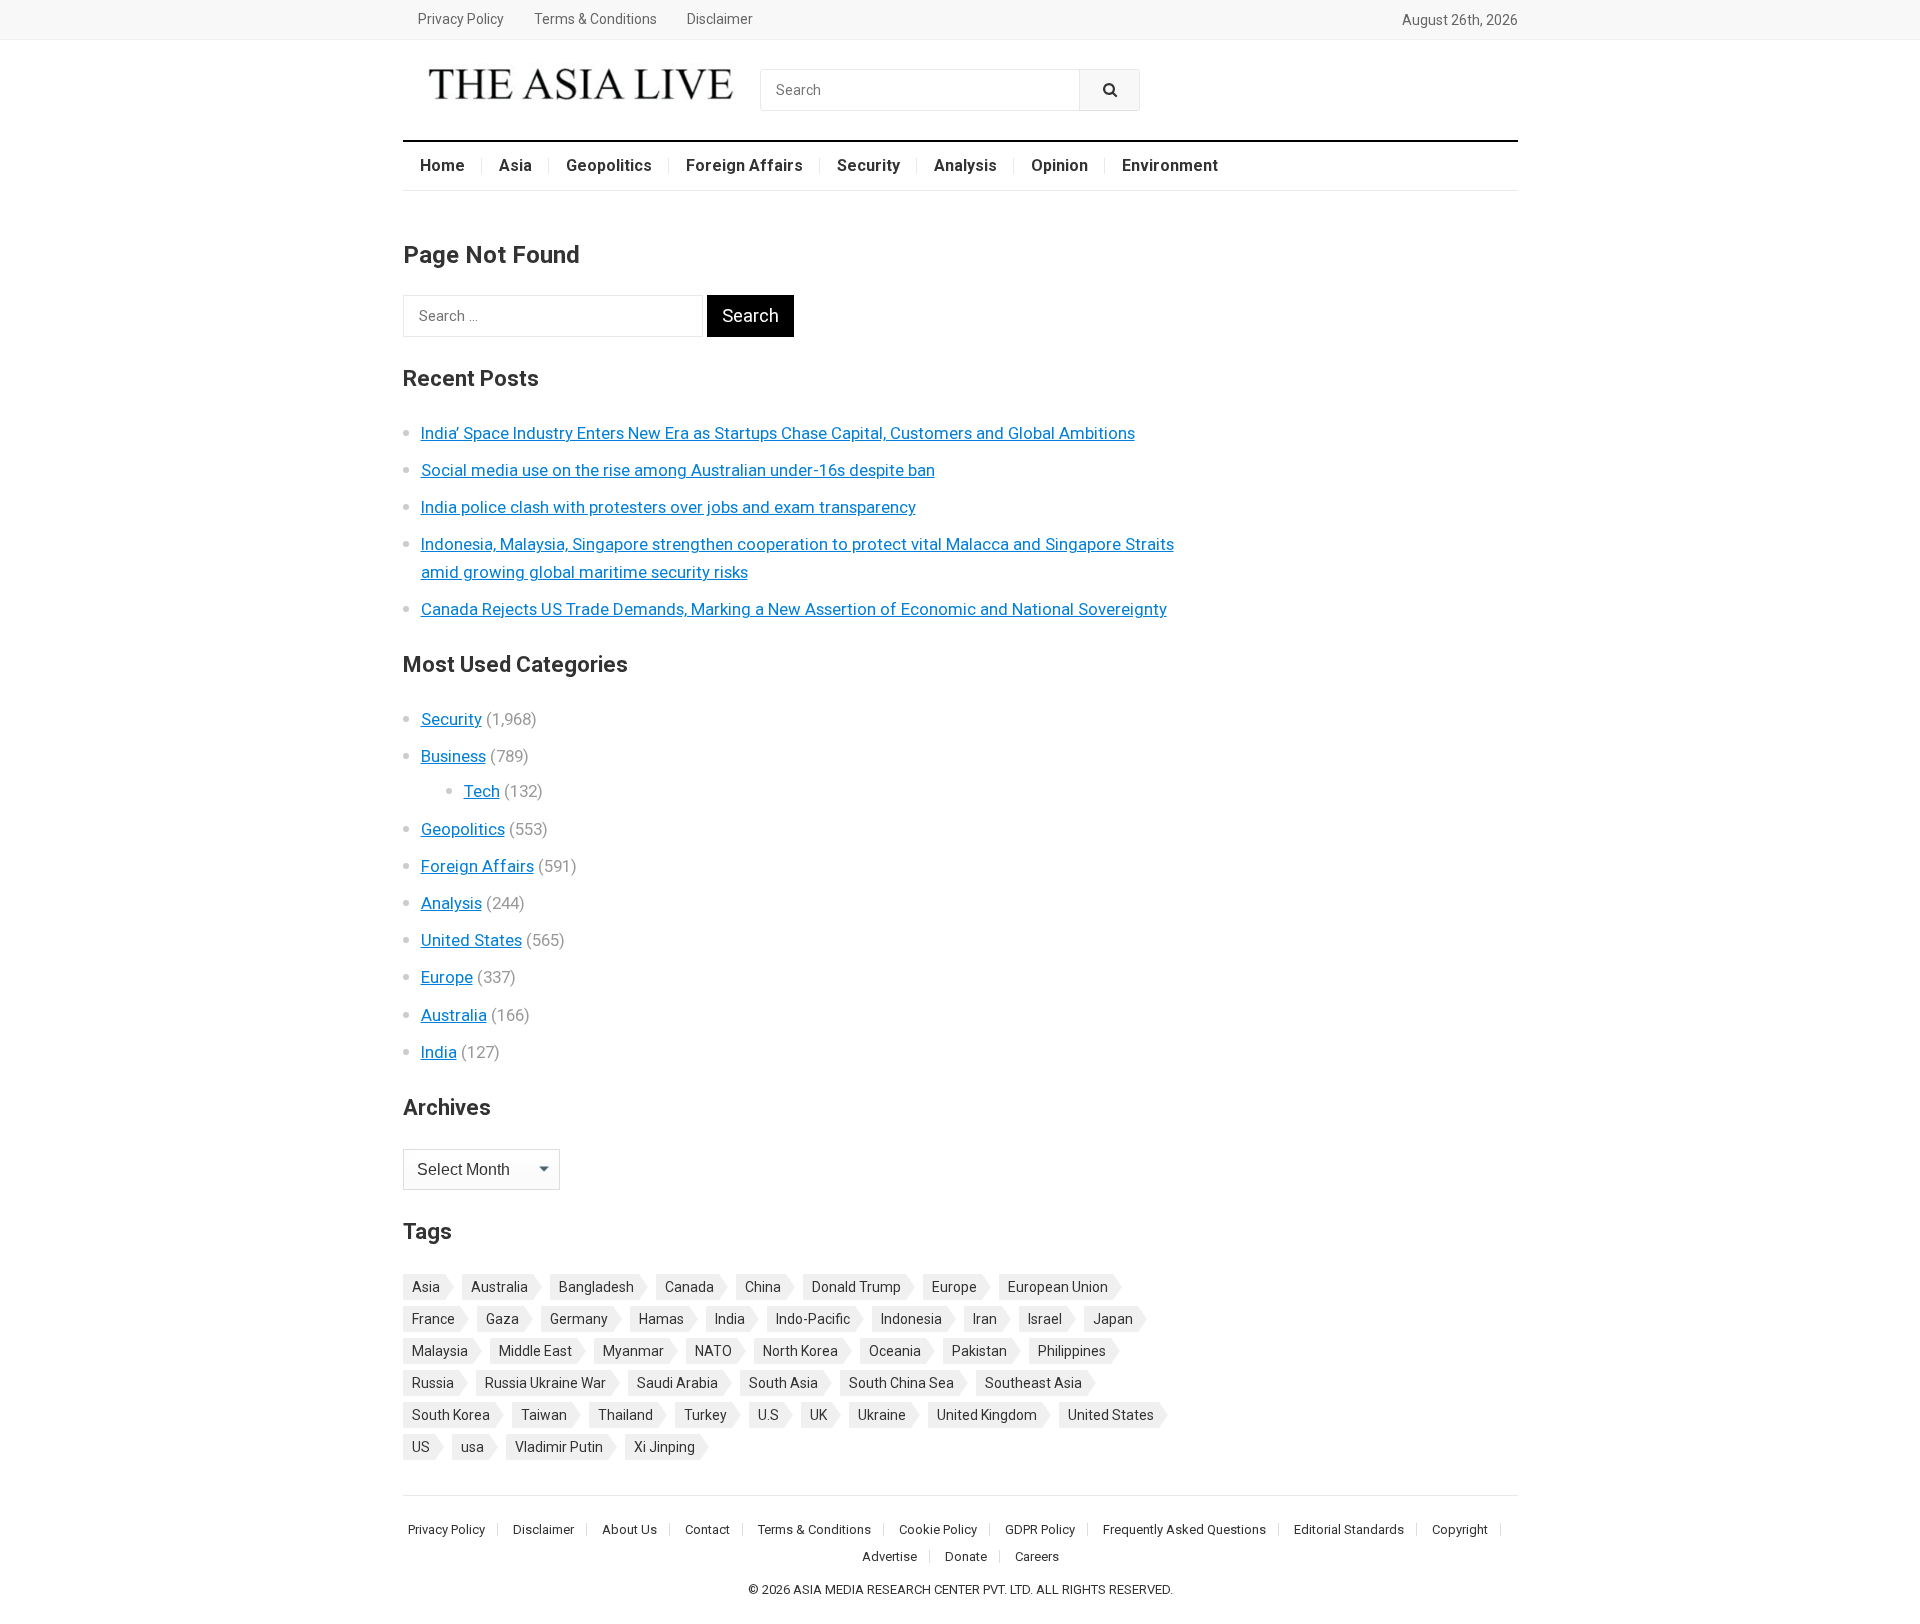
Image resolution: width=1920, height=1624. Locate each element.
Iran (985, 1319)
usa (472, 1447)
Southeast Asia (1033, 1383)
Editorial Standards (1349, 1529)
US (421, 1447)
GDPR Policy (1040, 1529)
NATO (713, 1351)
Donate (966, 1556)
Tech (482, 791)
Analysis (965, 165)
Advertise (889, 1556)
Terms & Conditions (595, 19)
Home (442, 165)
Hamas (661, 1319)
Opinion (1059, 165)
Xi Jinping (664, 1447)
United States (471, 940)
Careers (1037, 1556)
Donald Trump (856, 1287)
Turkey (705, 1415)
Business (453, 756)
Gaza (502, 1319)
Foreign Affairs (744, 165)
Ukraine (882, 1415)
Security (868, 165)
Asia (515, 165)
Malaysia (440, 1351)
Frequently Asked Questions (1184, 1529)
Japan (1113, 1319)
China (763, 1287)
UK (818, 1415)
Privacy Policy (461, 19)
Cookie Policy (938, 1529)
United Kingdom (987, 1415)
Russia (433, 1383)
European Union (1058, 1287)
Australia (454, 1015)
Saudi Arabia (677, 1383)
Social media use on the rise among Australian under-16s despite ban (678, 470)
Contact (707, 1529)
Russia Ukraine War (545, 1383)
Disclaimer (720, 19)
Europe (447, 977)
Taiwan (544, 1415)
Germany (579, 1319)
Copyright (1460, 1529)
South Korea (451, 1415)
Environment (1170, 165)
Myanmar (633, 1351)
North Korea (800, 1351)
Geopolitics (609, 165)
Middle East (535, 1351)
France (433, 1319)
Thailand (625, 1415)
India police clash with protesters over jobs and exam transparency (668, 507)
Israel (1045, 1319)
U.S (768, 1415)
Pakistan (979, 1351)
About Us (629, 1529)
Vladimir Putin (559, 1447)
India (439, 1052)
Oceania (895, 1351)
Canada (689, 1287)
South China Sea (901, 1383)
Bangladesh (596, 1287)
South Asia (783, 1383)
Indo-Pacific (813, 1319)
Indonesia (911, 1319)
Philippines (1072, 1351)
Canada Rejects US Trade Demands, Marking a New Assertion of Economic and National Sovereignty (794, 609)
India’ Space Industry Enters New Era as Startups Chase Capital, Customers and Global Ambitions (778, 433)
